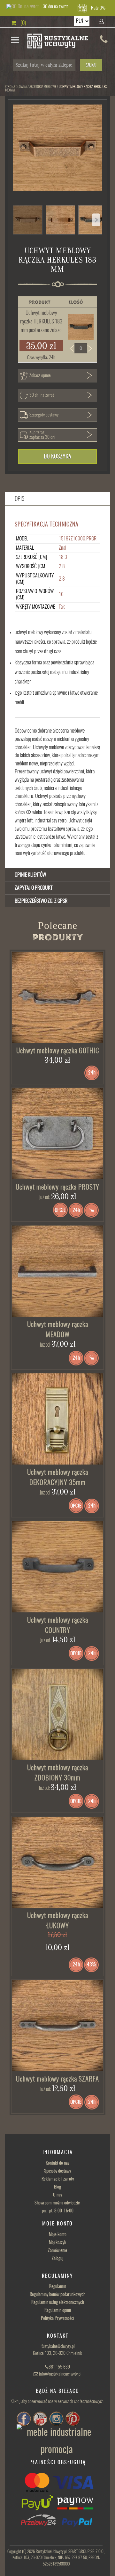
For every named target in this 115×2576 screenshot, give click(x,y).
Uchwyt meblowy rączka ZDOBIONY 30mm (58, 1773)
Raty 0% (98, 8)
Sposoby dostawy (57, 2171)
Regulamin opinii (58, 2311)
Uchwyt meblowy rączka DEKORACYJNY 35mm (58, 1478)
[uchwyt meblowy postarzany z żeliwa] (57, 2026)
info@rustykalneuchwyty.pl (60, 2374)
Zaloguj (57, 2259)
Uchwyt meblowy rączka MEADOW (58, 1330)
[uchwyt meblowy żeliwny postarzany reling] (57, 1271)
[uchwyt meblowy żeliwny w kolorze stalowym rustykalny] (57, 997)
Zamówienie (57, 2251)
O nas (57, 2195)
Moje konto (58, 2235)
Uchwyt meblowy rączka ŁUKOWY (58, 1921)
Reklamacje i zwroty (58, 2179)
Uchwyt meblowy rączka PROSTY (57, 1187)
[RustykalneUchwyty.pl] (58, 42)
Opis (19, 499)
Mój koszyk (57, 2243)
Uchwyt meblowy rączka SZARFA (57, 2079)
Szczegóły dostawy (44, 415)
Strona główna (16, 87)
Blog (57, 2187)
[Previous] (96, 220)
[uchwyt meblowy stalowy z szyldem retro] (57, 1714)
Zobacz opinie (40, 376)
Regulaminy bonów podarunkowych (57, 2295)
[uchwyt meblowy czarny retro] (57, 1567)
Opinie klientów (30, 875)
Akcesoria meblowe (43, 87)
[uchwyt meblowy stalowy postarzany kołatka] (57, 1134)
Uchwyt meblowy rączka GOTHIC (58, 1051)
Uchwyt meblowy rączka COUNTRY (58, 1626)
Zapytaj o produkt (34, 888)
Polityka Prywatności (57, 2319)
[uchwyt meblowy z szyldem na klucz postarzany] (57, 1419)
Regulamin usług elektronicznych (58, 2303)
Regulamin (58, 2287)
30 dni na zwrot (55, 7)
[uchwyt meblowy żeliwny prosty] (57, 1862)
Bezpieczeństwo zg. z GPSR (41, 901)
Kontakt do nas (57, 2163)
